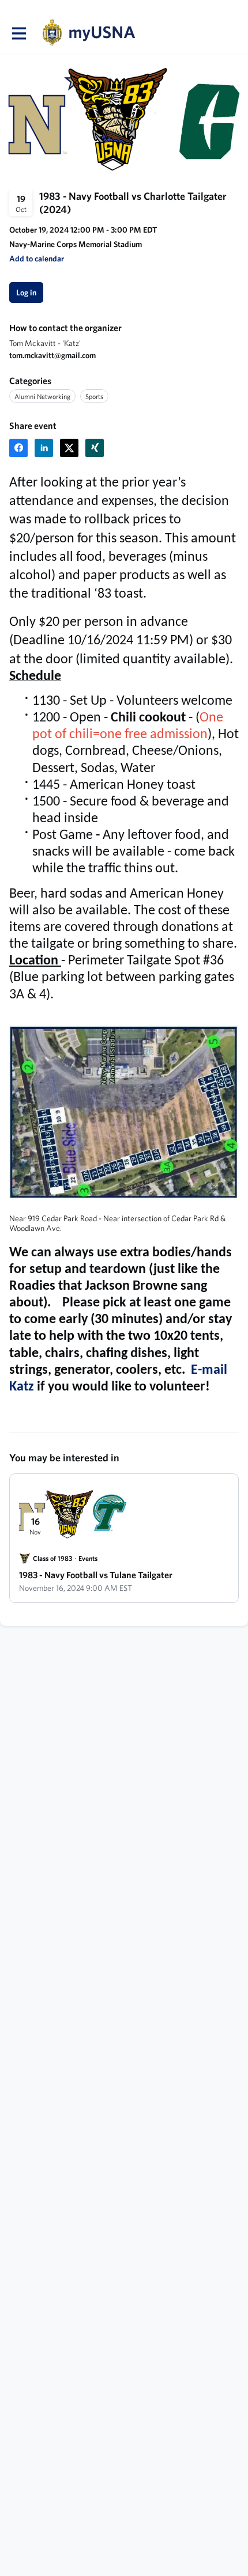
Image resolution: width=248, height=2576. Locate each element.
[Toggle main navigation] (18, 33)
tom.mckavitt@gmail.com (52, 355)
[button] (37, 259)
